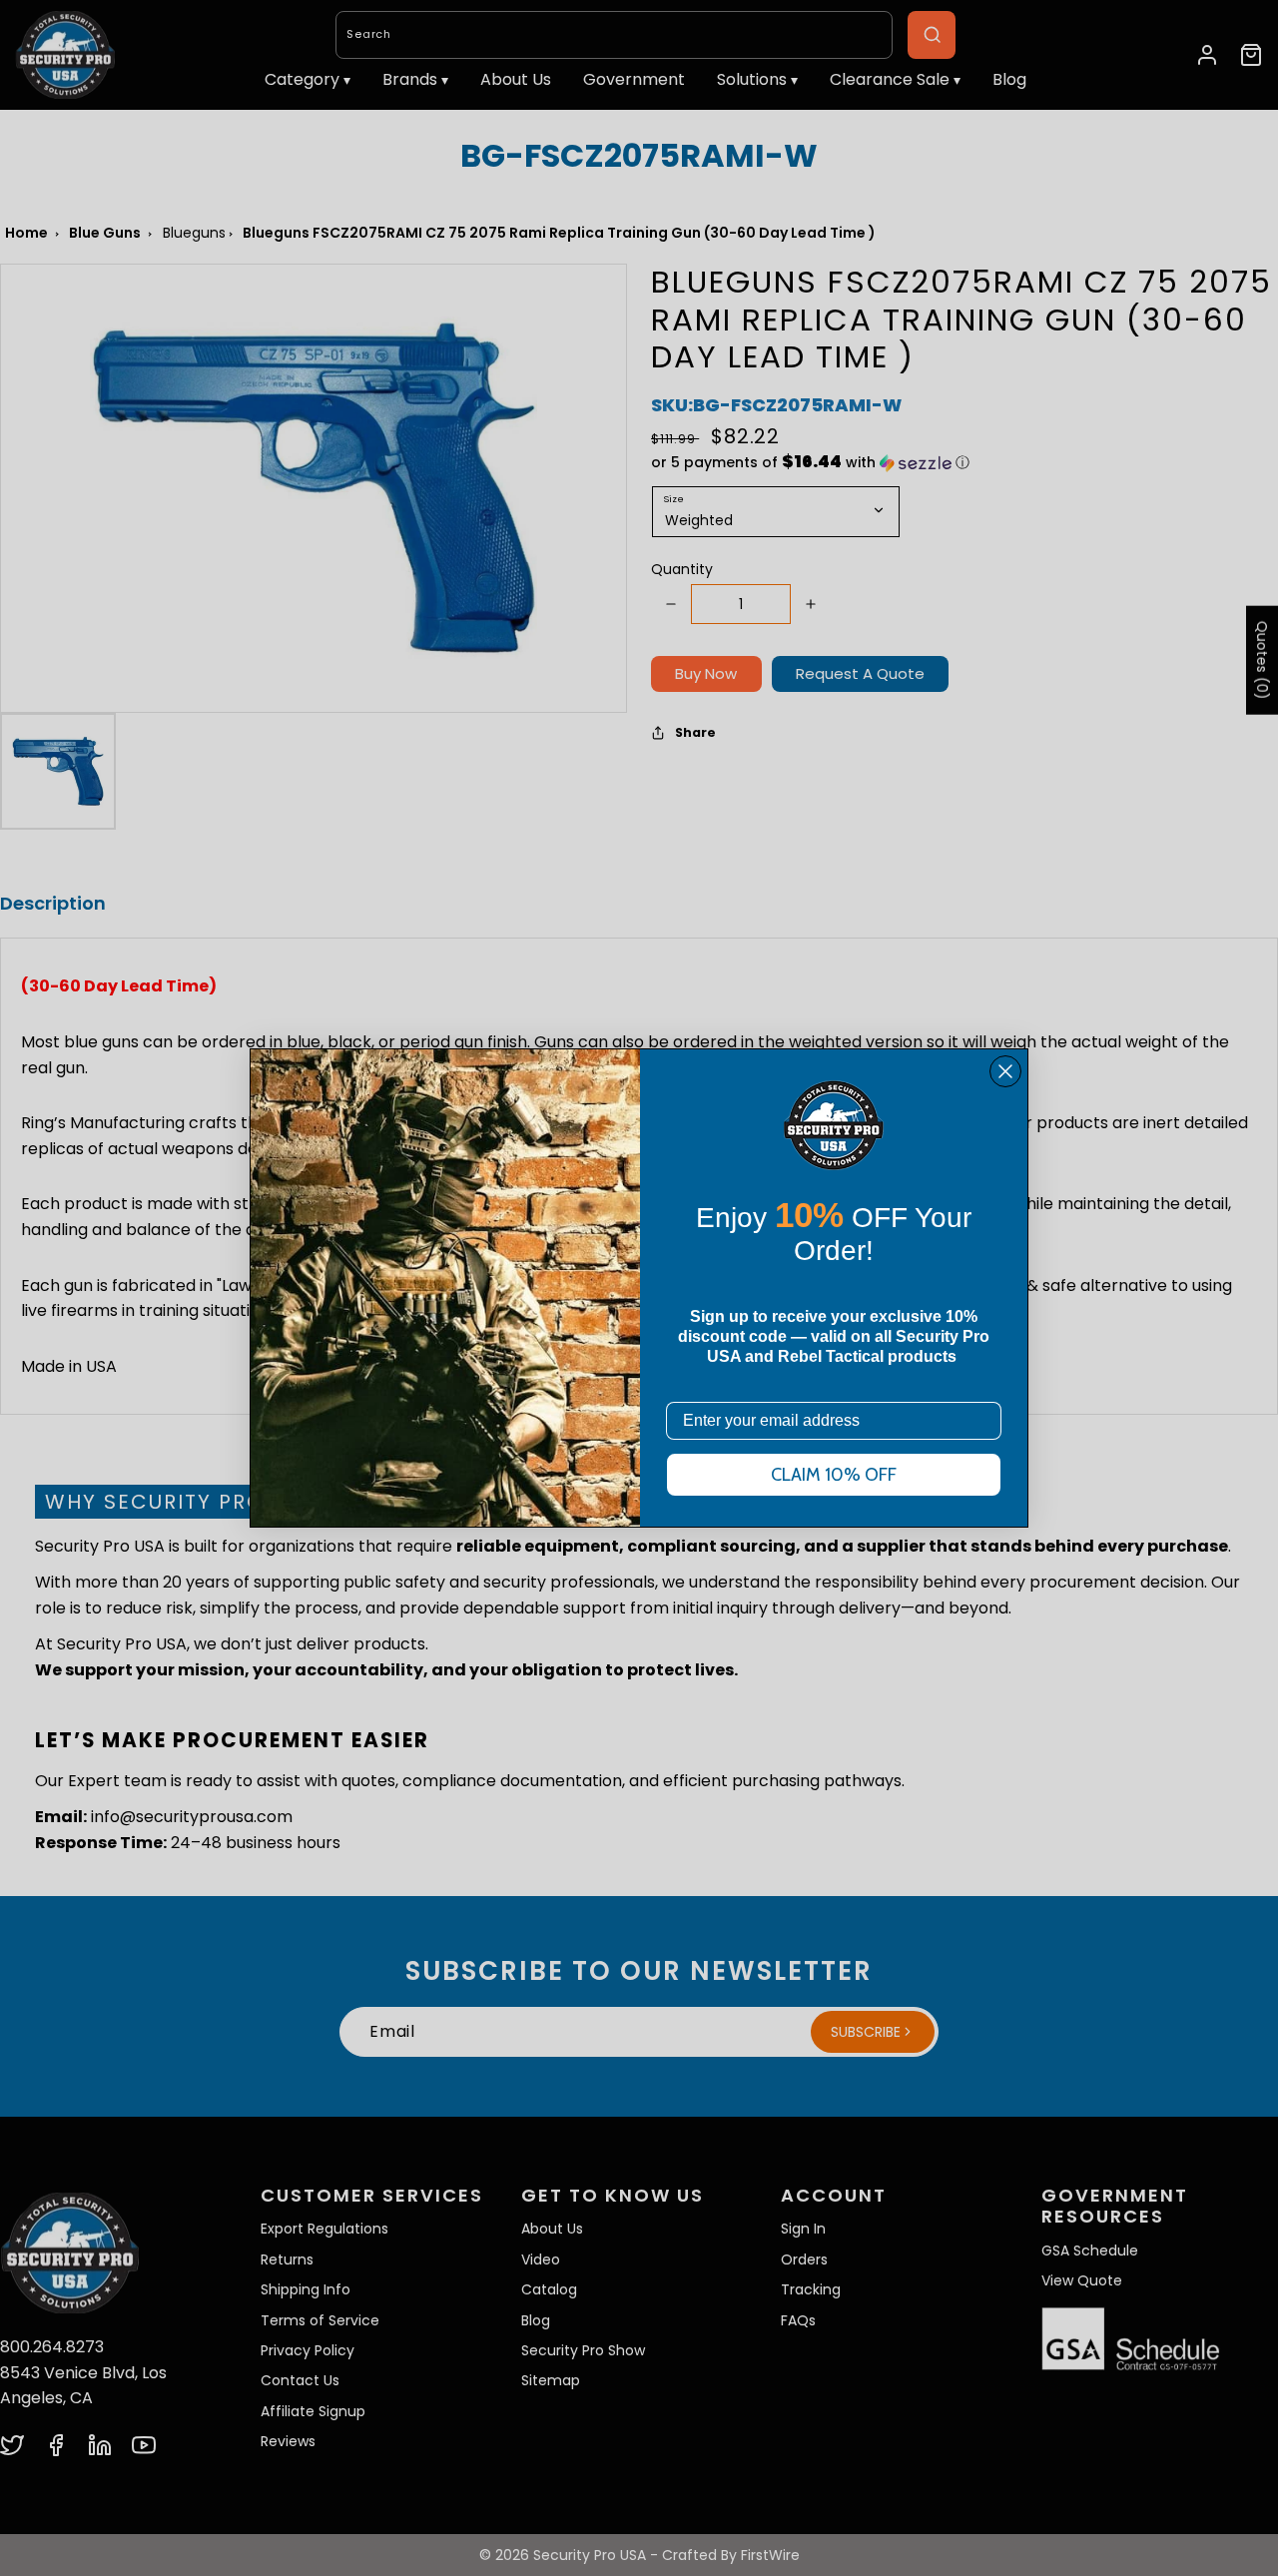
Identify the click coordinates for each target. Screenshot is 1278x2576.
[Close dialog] (1005, 1071)
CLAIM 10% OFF (834, 1475)
